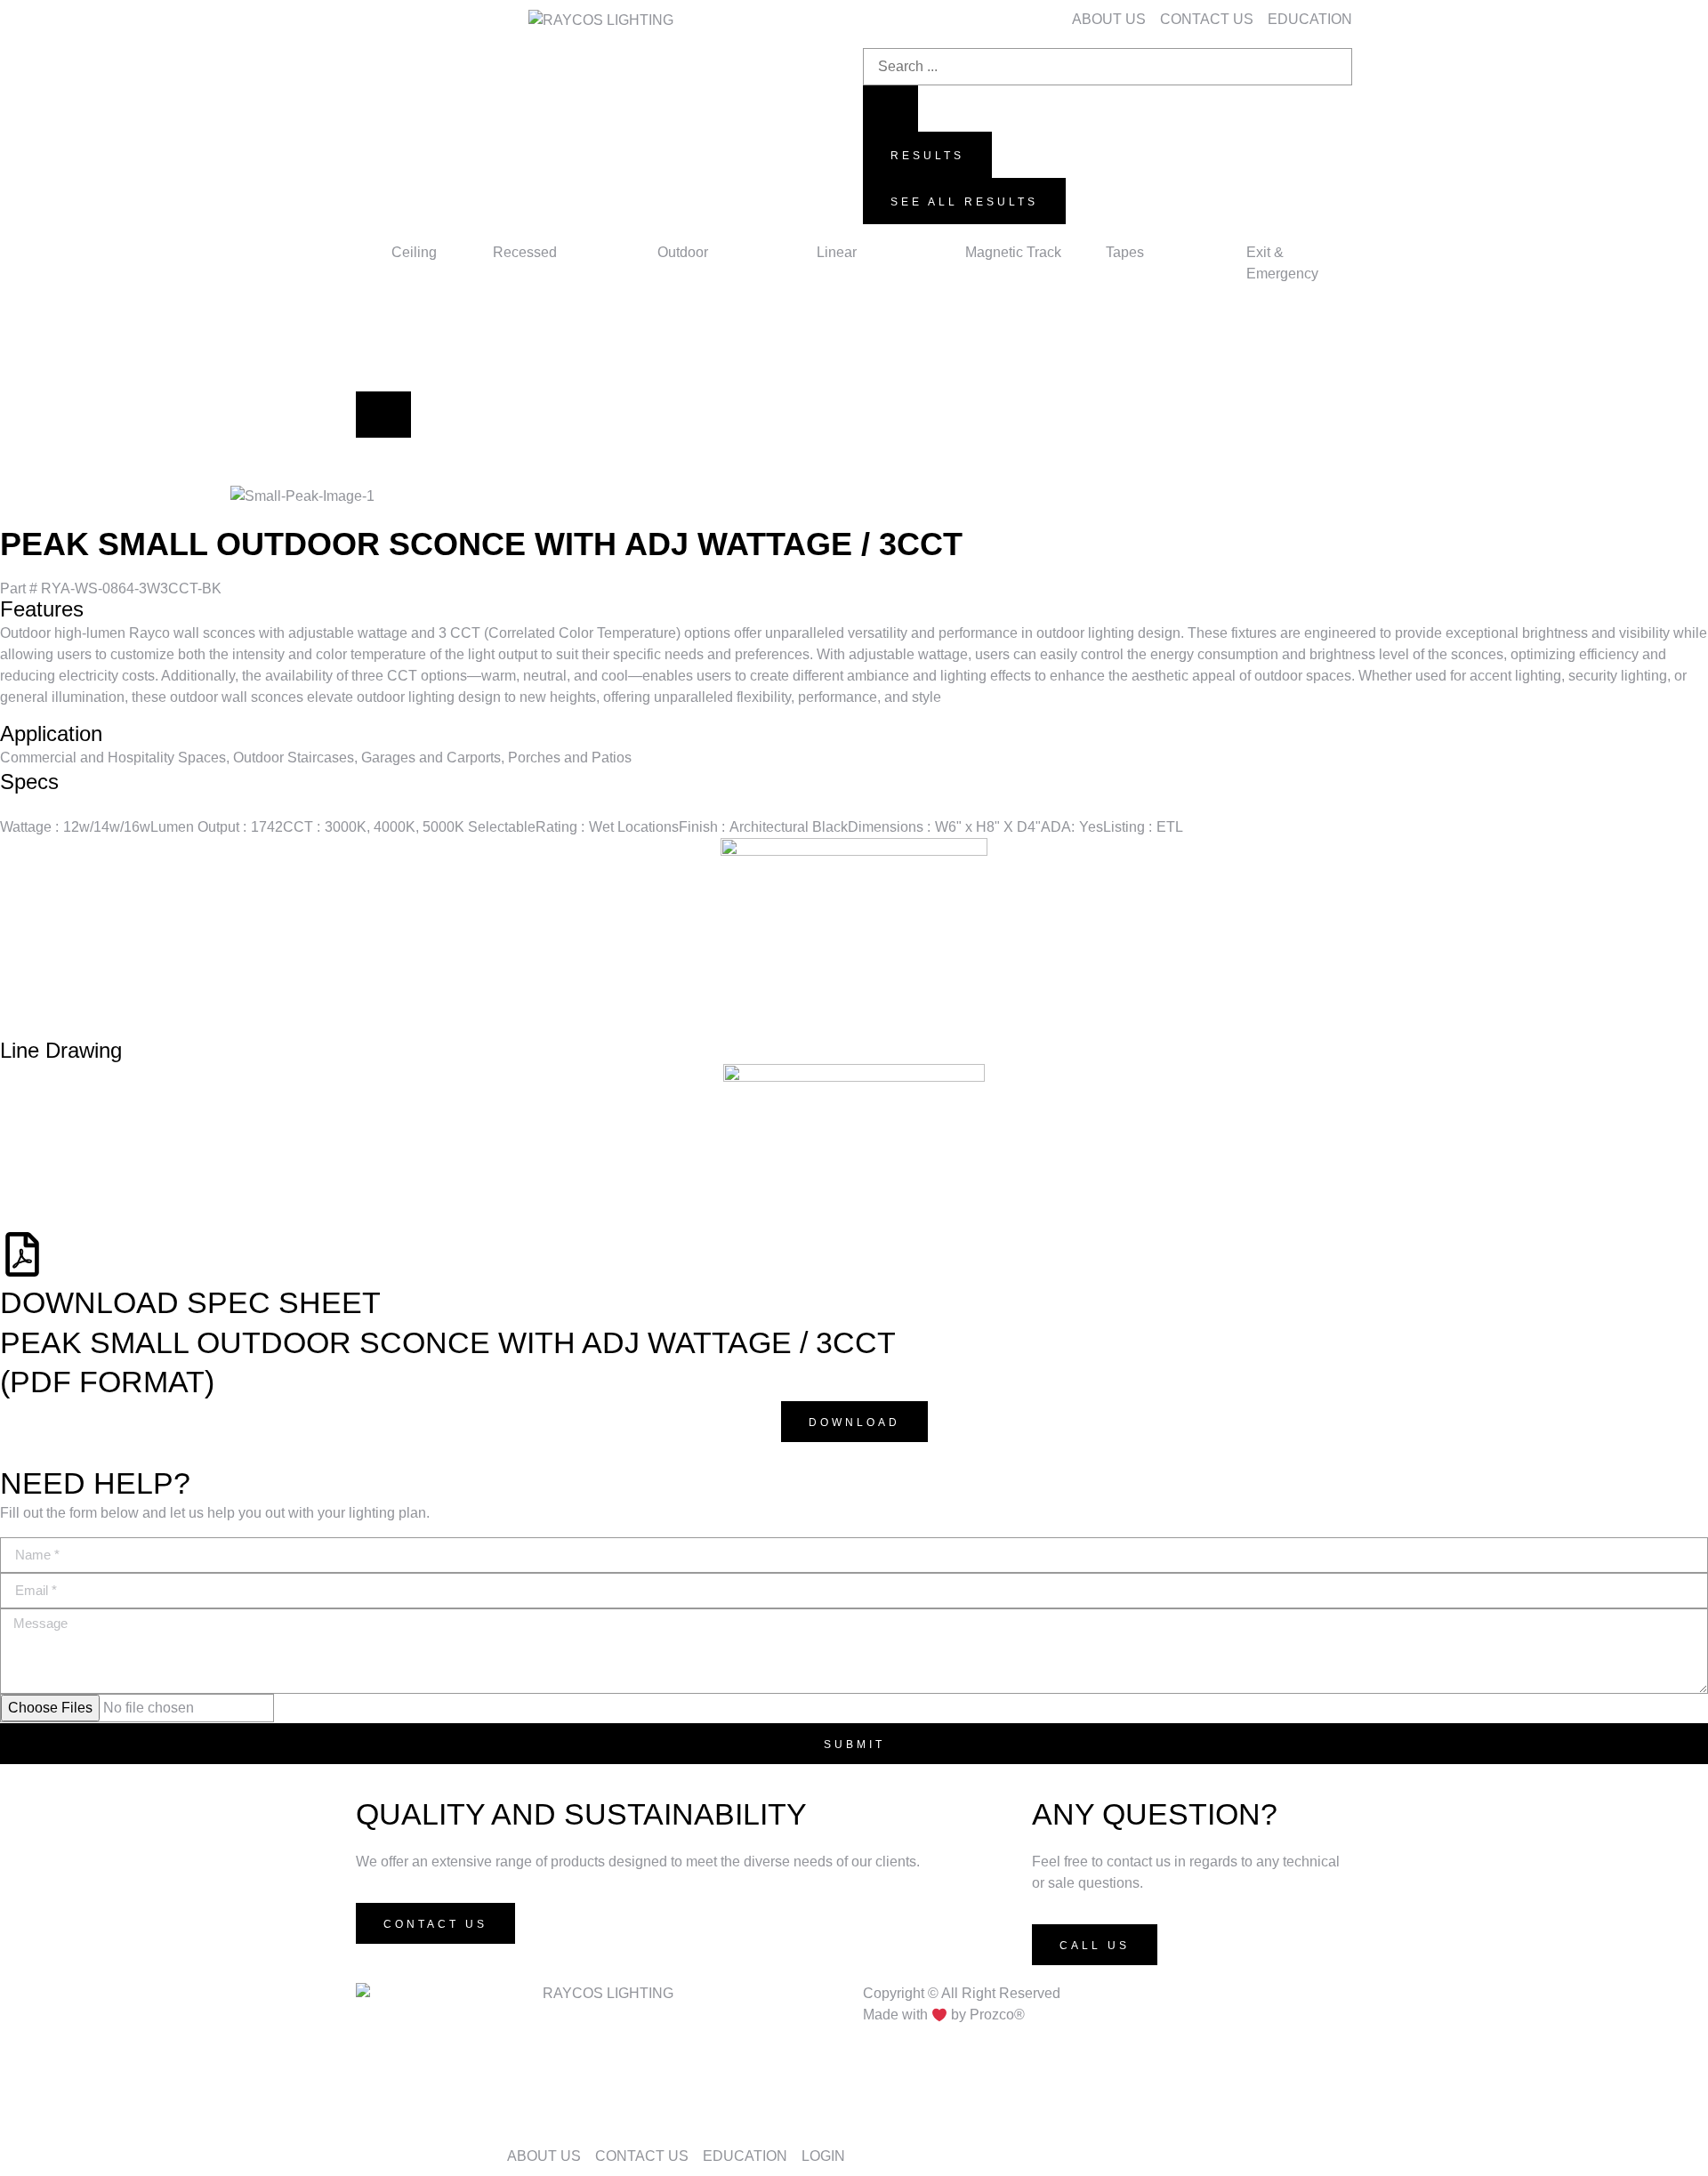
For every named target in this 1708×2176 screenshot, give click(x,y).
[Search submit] (890, 109)
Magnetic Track (1013, 252)
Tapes (1125, 252)
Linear (837, 252)
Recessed (525, 252)
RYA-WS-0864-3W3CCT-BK (111, 588)
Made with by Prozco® (944, 2015)
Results (927, 156)
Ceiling (414, 252)
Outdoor (683, 252)
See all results (964, 202)
